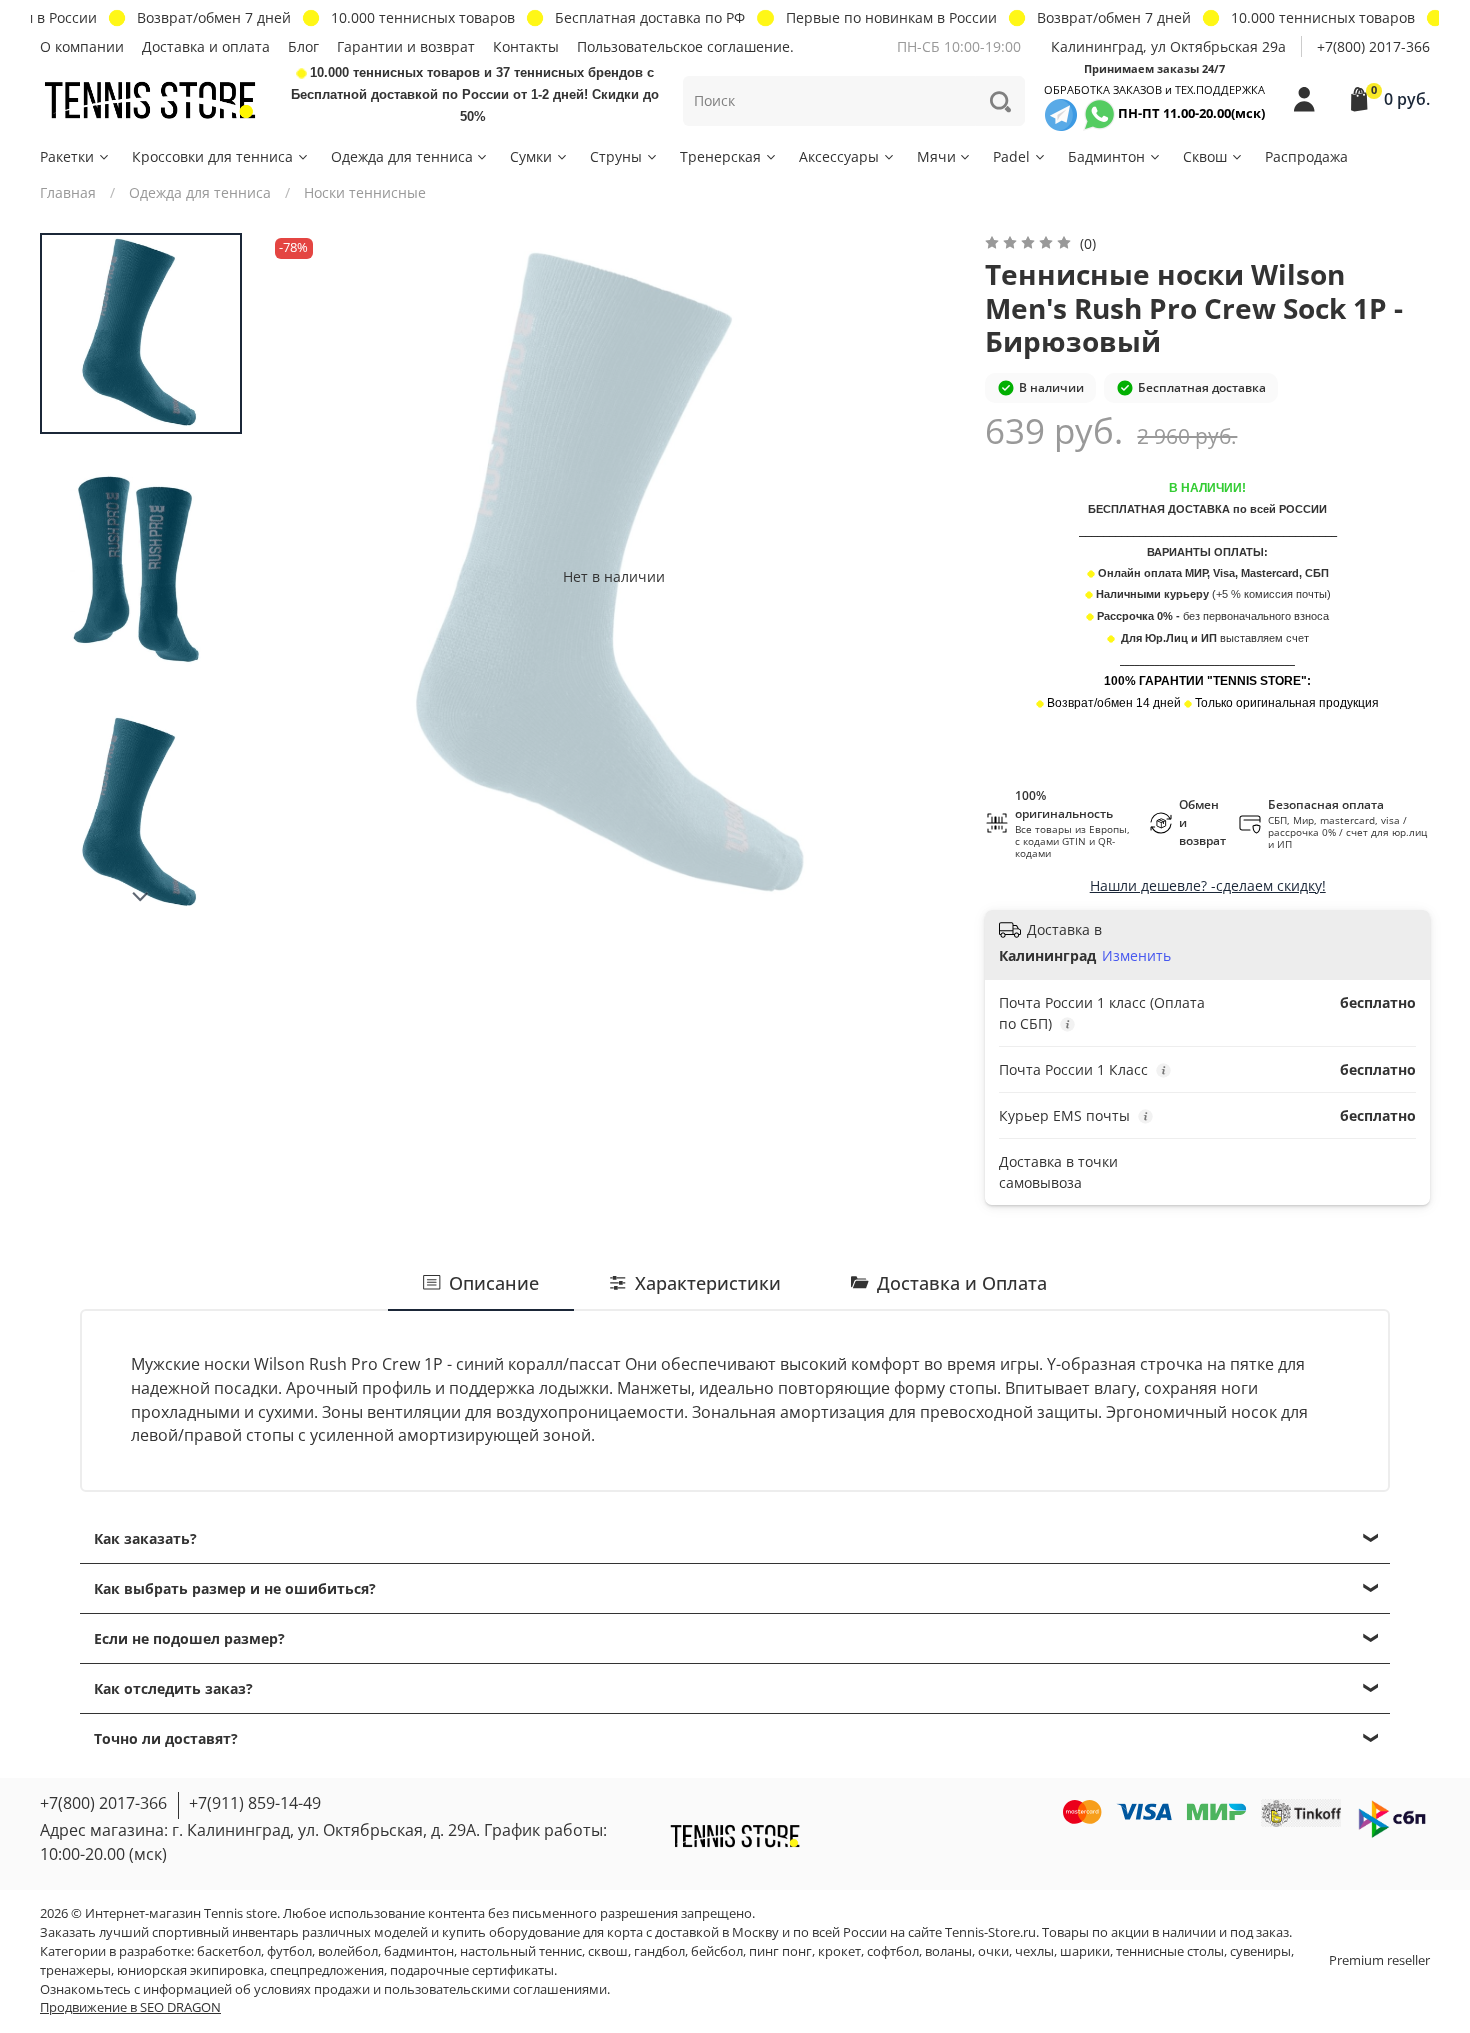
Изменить (1136, 956)
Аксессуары (839, 156)
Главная (68, 192)
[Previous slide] (305, 576)
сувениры (1260, 1951)
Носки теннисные (365, 192)
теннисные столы (1170, 1951)
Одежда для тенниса (402, 156)
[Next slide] (141, 897)
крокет (839, 1951)
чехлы (1034, 1951)
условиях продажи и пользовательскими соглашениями (430, 1989)
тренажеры (75, 1970)
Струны (616, 156)
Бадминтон (1106, 156)
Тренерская (720, 156)
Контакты (526, 46)
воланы (948, 1951)
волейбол (348, 1951)
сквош (608, 1951)
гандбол (659, 1951)
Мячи (936, 156)
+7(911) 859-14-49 (255, 1803)
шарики (1085, 1951)
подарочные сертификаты (472, 1970)
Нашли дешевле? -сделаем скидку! (1208, 885)
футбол (289, 1951)
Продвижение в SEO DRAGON (130, 2007)
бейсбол (717, 1951)
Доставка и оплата (206, 46)
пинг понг (780, 1951)
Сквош (1205, 156)
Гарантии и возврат (406, 46)
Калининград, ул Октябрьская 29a (1168, 46)
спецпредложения (327, 1970)
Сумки (531, 156)
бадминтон (419, 1951)
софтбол (893, 1951)
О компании (82, 46)
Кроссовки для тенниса (212, 156)
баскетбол (229, 1951)
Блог (303, 46)
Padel (1011, 156)
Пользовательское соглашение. (685, 46)
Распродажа (1306, 156)
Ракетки (67, 156)
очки (993, 1951)
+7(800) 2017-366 (1373, 46)
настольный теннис (521, 1951)
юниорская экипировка (190, 1970)
